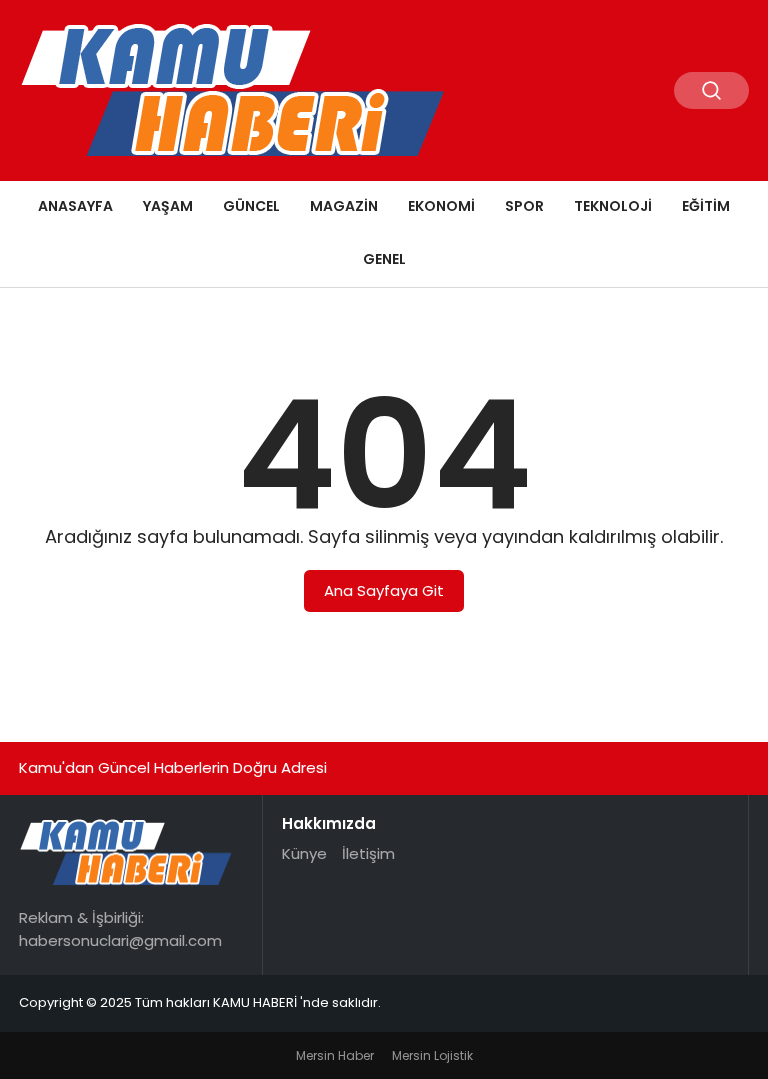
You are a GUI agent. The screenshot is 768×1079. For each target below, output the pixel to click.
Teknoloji (613, 206)
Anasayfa (75, 206)
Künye (304, 853)
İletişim (368, 853)
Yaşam (168, 206)
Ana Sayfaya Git (384, 590)
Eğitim (706, 206)
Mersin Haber (335, 1055)
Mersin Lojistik (432, 1055)
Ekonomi (441, 206)
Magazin (344, 206)
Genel (384, 259)
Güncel (251, 206)
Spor (524, 206)
